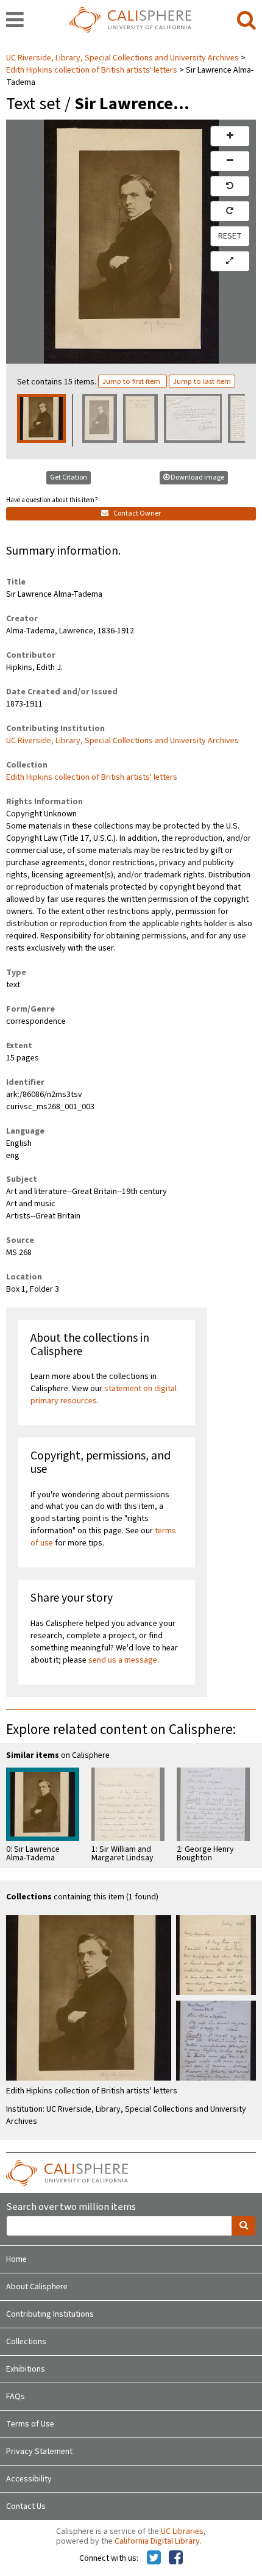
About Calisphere (37, 2287)
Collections (26, 2342)
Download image (197, 477)
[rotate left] (230, 186)
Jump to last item (202, 381)
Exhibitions (26, 2369)
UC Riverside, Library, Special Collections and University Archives (123, 58)
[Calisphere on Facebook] (176, 2558)
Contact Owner (136, 513)
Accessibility (29, 2479)
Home (16, 2259)
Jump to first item (132, 381)
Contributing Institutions (50, 2314)
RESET (230, 236)
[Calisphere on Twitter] (154, 2558)
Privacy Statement (39, 2452)
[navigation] (15, 21)
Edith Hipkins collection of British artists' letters (92, 70)
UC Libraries (182, 2531)
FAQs (16, 2397)
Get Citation (69, 477)
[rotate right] (230, 211)
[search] (246, 21)
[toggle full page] (230, 261)
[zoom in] (230, 136)
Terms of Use (30, 2424)
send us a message (123, 1660)
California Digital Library (157, 2541)
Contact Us (26, 2506)
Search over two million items (71, 2207)
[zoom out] (230, 161)
